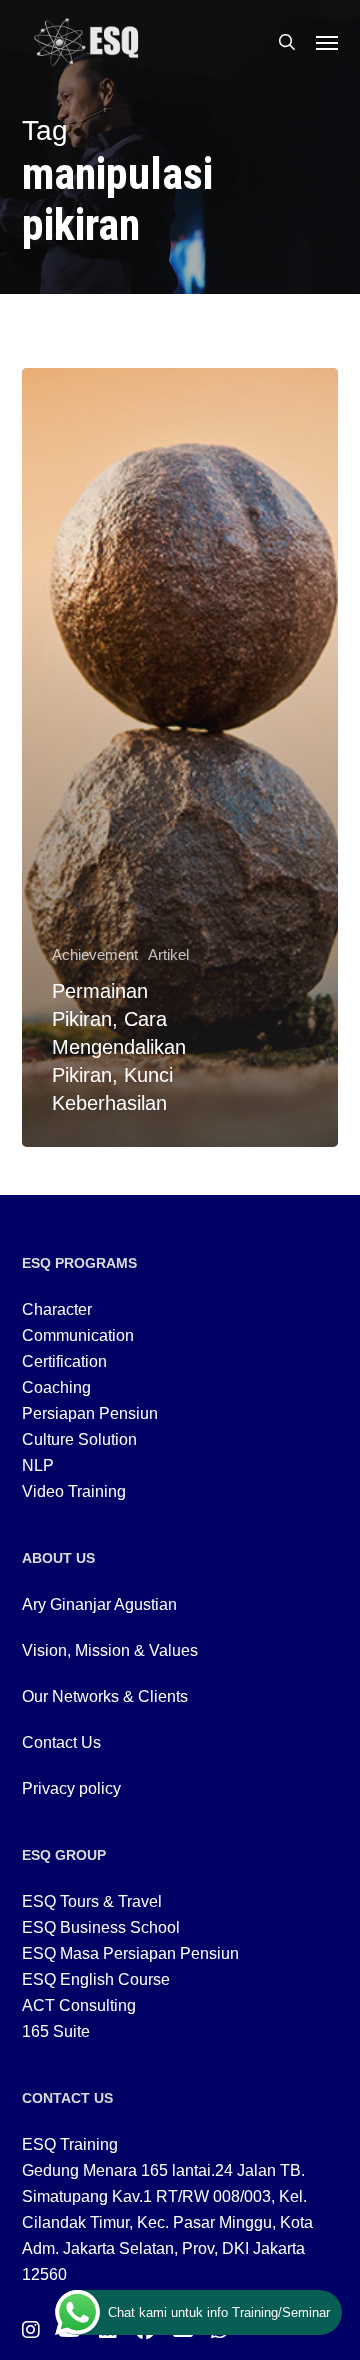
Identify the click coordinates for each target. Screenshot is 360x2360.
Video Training (74, 1491)
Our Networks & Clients (105, 1696)
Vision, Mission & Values (110, 1650)
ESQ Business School (101, 1927)
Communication (78, 1335)
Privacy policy (71, 1788)
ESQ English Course (96, 1979)
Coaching (56, 1387)
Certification (64, 1361)
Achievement (95, 954)
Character (57, 1309)
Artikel (168, 954)
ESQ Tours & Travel (92, 1901)
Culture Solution (79, 1439)
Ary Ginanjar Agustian (99, 1604)
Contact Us (61, 1742)
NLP (38, 1465)
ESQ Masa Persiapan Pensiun (130, 1953)
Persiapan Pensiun (90, 1413)
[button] (327, 42)
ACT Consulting (79, 2005)
